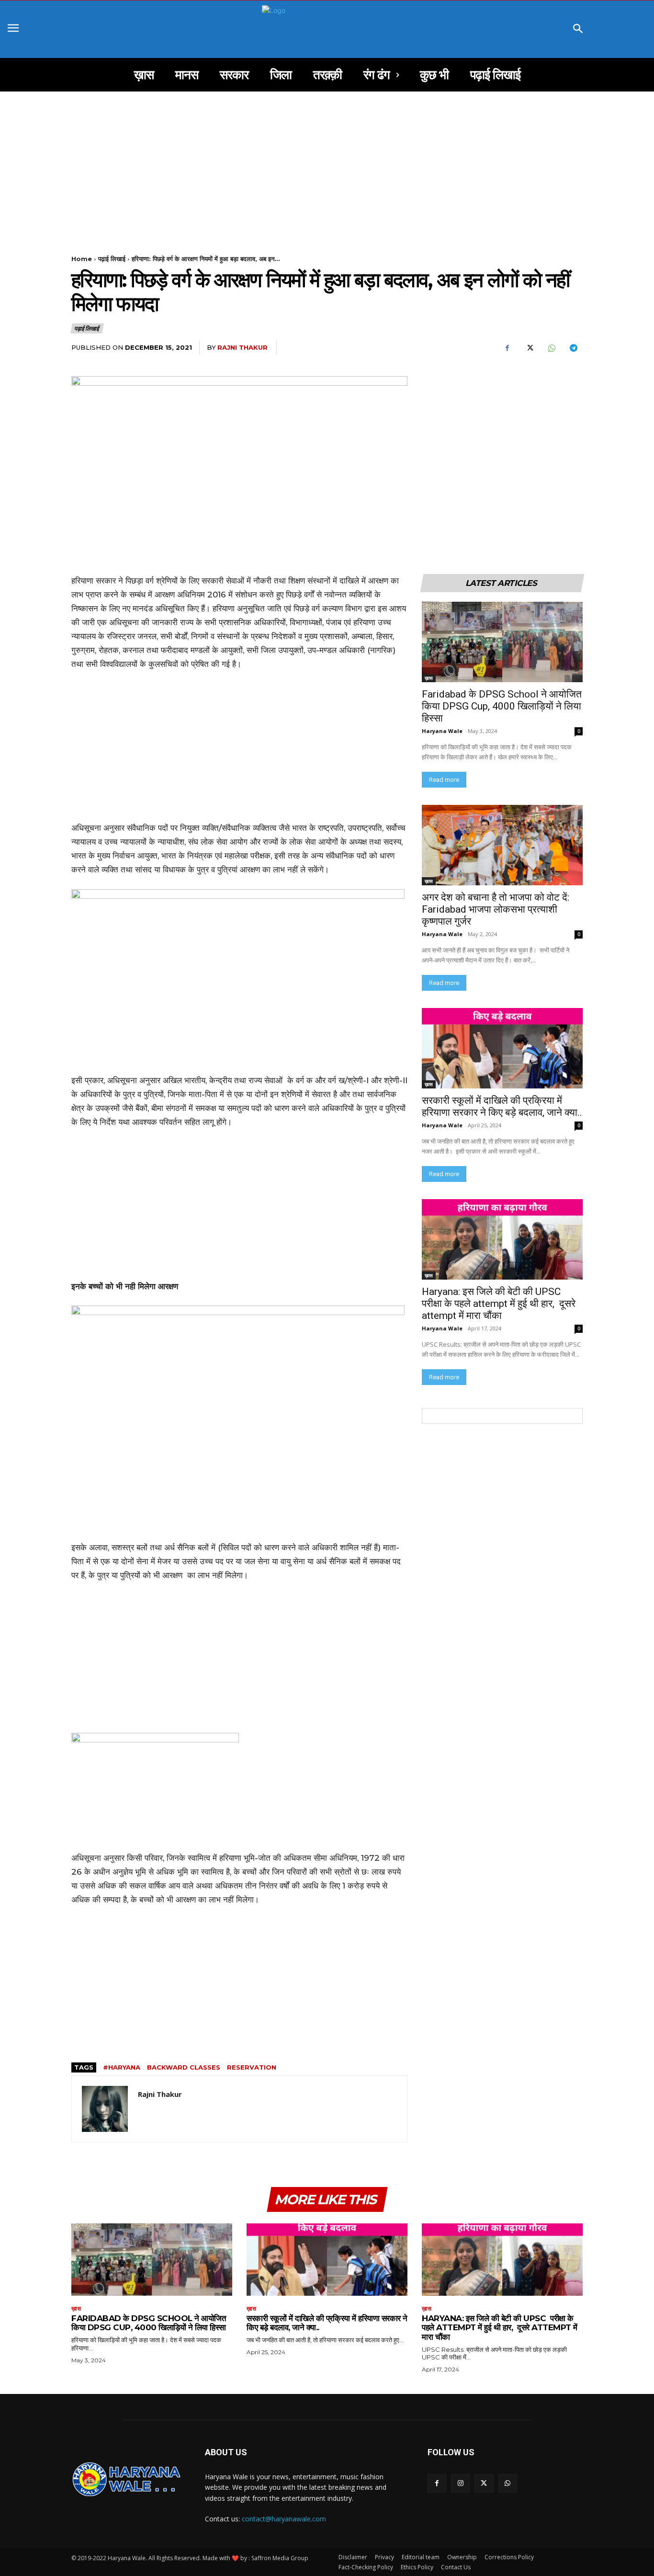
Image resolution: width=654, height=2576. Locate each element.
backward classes (184, 2067)
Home (82, 259)
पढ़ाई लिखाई (112, 259)
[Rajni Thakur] (105, 2109)
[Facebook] (507, 348)
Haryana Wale (442, 731)
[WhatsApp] (551, 348)
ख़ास (429, 678)
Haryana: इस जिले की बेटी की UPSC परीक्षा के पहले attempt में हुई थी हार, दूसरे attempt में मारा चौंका (499, 1304)
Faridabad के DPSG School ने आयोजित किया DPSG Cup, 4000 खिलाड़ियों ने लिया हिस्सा (502, 706)
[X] (529, 348)
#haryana (122, 2067)
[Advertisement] (327, 162)
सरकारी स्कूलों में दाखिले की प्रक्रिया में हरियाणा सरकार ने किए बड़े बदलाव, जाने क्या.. (502, 1106)
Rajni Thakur (242, 347)
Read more (444, 780)
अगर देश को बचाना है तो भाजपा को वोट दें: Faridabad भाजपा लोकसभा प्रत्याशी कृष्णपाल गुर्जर (497, 909)
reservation (252, 2067)
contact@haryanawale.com (284, 2519)
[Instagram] (460, 2483)
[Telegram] (573, 348)
